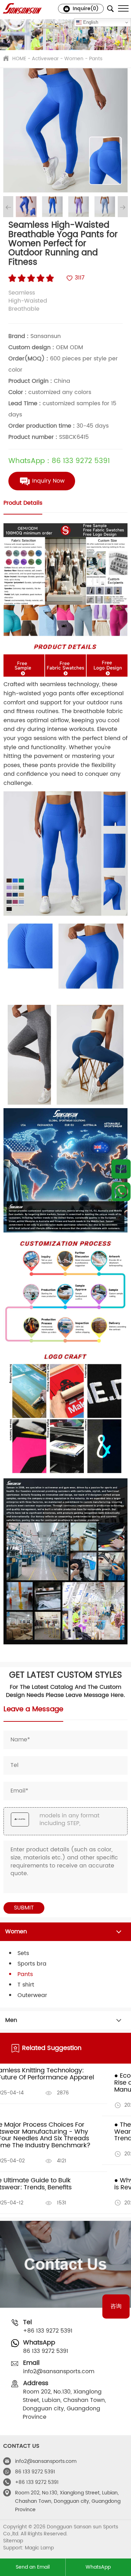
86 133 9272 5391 (46, 2351)
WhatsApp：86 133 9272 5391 (59, 461)
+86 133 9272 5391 (48, 2331)
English (90, 22)
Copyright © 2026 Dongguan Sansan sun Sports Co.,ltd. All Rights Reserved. (61, 2530)
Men (11, 2020)
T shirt (26, 1985)
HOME (19, 59)
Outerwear (32, 1995)
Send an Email (33, 2567)
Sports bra (32, 1964)
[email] (121, 1171)
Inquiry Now (48, 481)
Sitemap (13, 2541)
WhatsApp (98, 2567)
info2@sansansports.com (59, 2371)
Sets (23, 1953)
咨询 (116, 2306)
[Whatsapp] (121, 1192)
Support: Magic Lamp (28, 2548)
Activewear (45, 59)
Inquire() (85, 9)
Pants (96, 59)
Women (74, 59)
